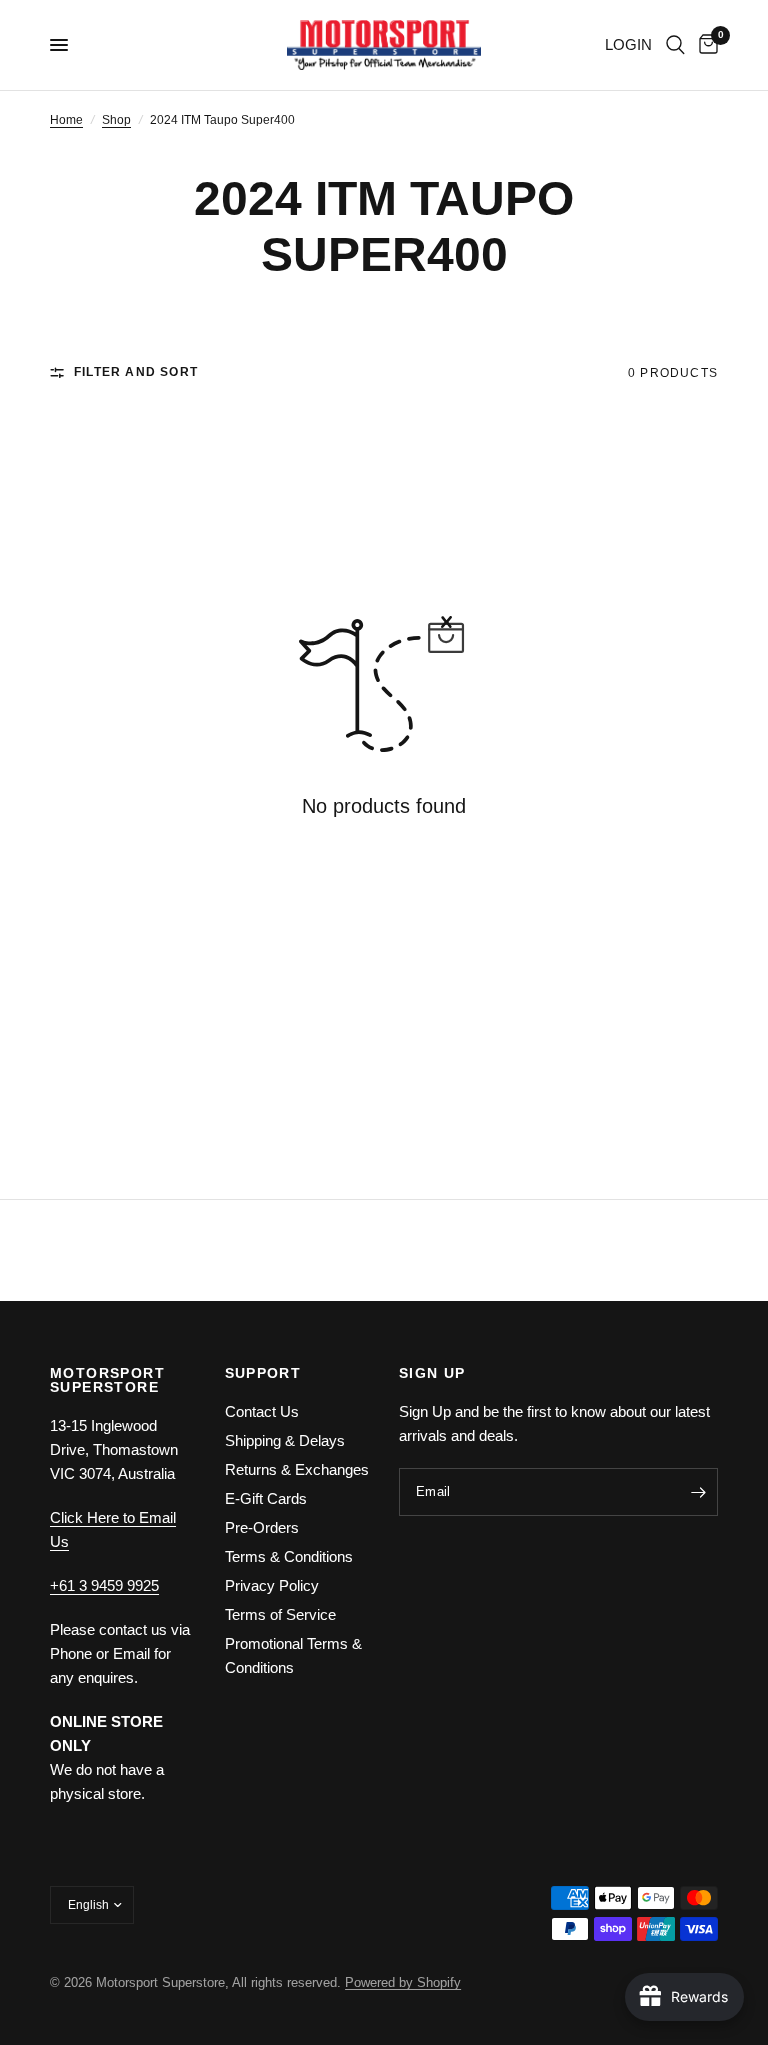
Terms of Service (280, 1614)
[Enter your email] (698, 1492)
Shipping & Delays (285, 1440)
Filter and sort (136, 372)
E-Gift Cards (266, 1498)
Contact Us (262, 1411)
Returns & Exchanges (297, 1469)
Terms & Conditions (289, 1556)
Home (66, 120)
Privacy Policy (272, 1585)
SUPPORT (263, 1373)
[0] (705, 45)
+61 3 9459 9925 (104, 1585)
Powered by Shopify (403, 1982)
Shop (116, 120)
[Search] (675, 45)
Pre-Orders (262, 1527)
